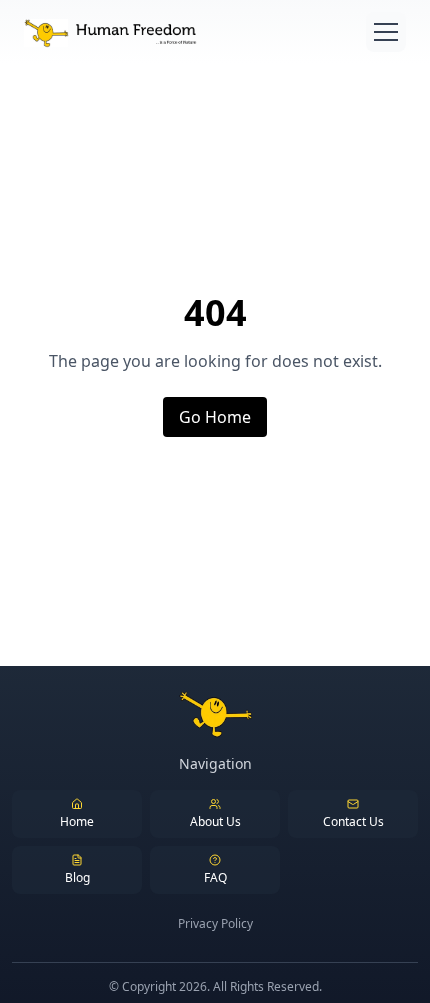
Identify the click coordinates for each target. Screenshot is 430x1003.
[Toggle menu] (386, 32)
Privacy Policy (215, 923)
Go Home (215, 417)
